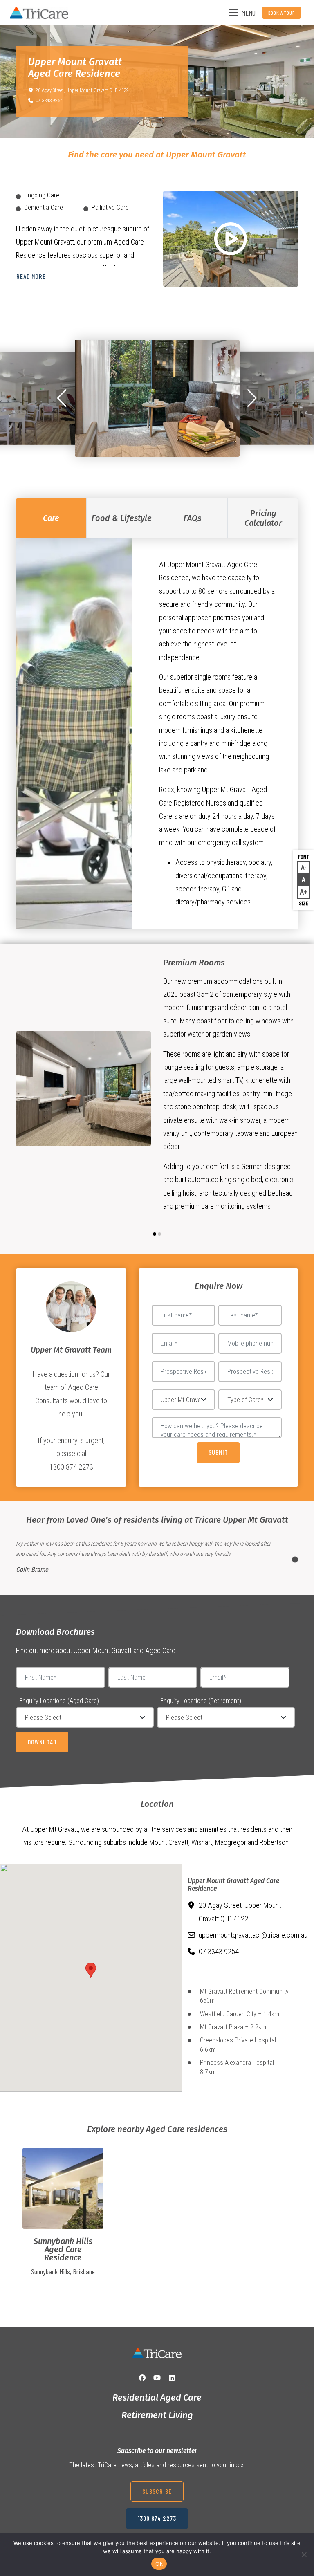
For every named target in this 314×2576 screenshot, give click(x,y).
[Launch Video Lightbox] (231, 239)
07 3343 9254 (49, 101)
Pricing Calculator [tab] (263, 518)
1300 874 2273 (157, 2518)
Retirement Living (157, 2415)
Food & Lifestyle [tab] (122, 518)
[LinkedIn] (172, 2378)
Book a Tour (281, 13)
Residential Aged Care (157, 2398)
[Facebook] (142, 2378)
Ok (159, 2564)
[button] (62, 398)
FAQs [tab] (192, 518)
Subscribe (157, 2491)
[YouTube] (157, 2378)
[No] (304, 2554)
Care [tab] (51, 518)
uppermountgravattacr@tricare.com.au (253, 1935)
